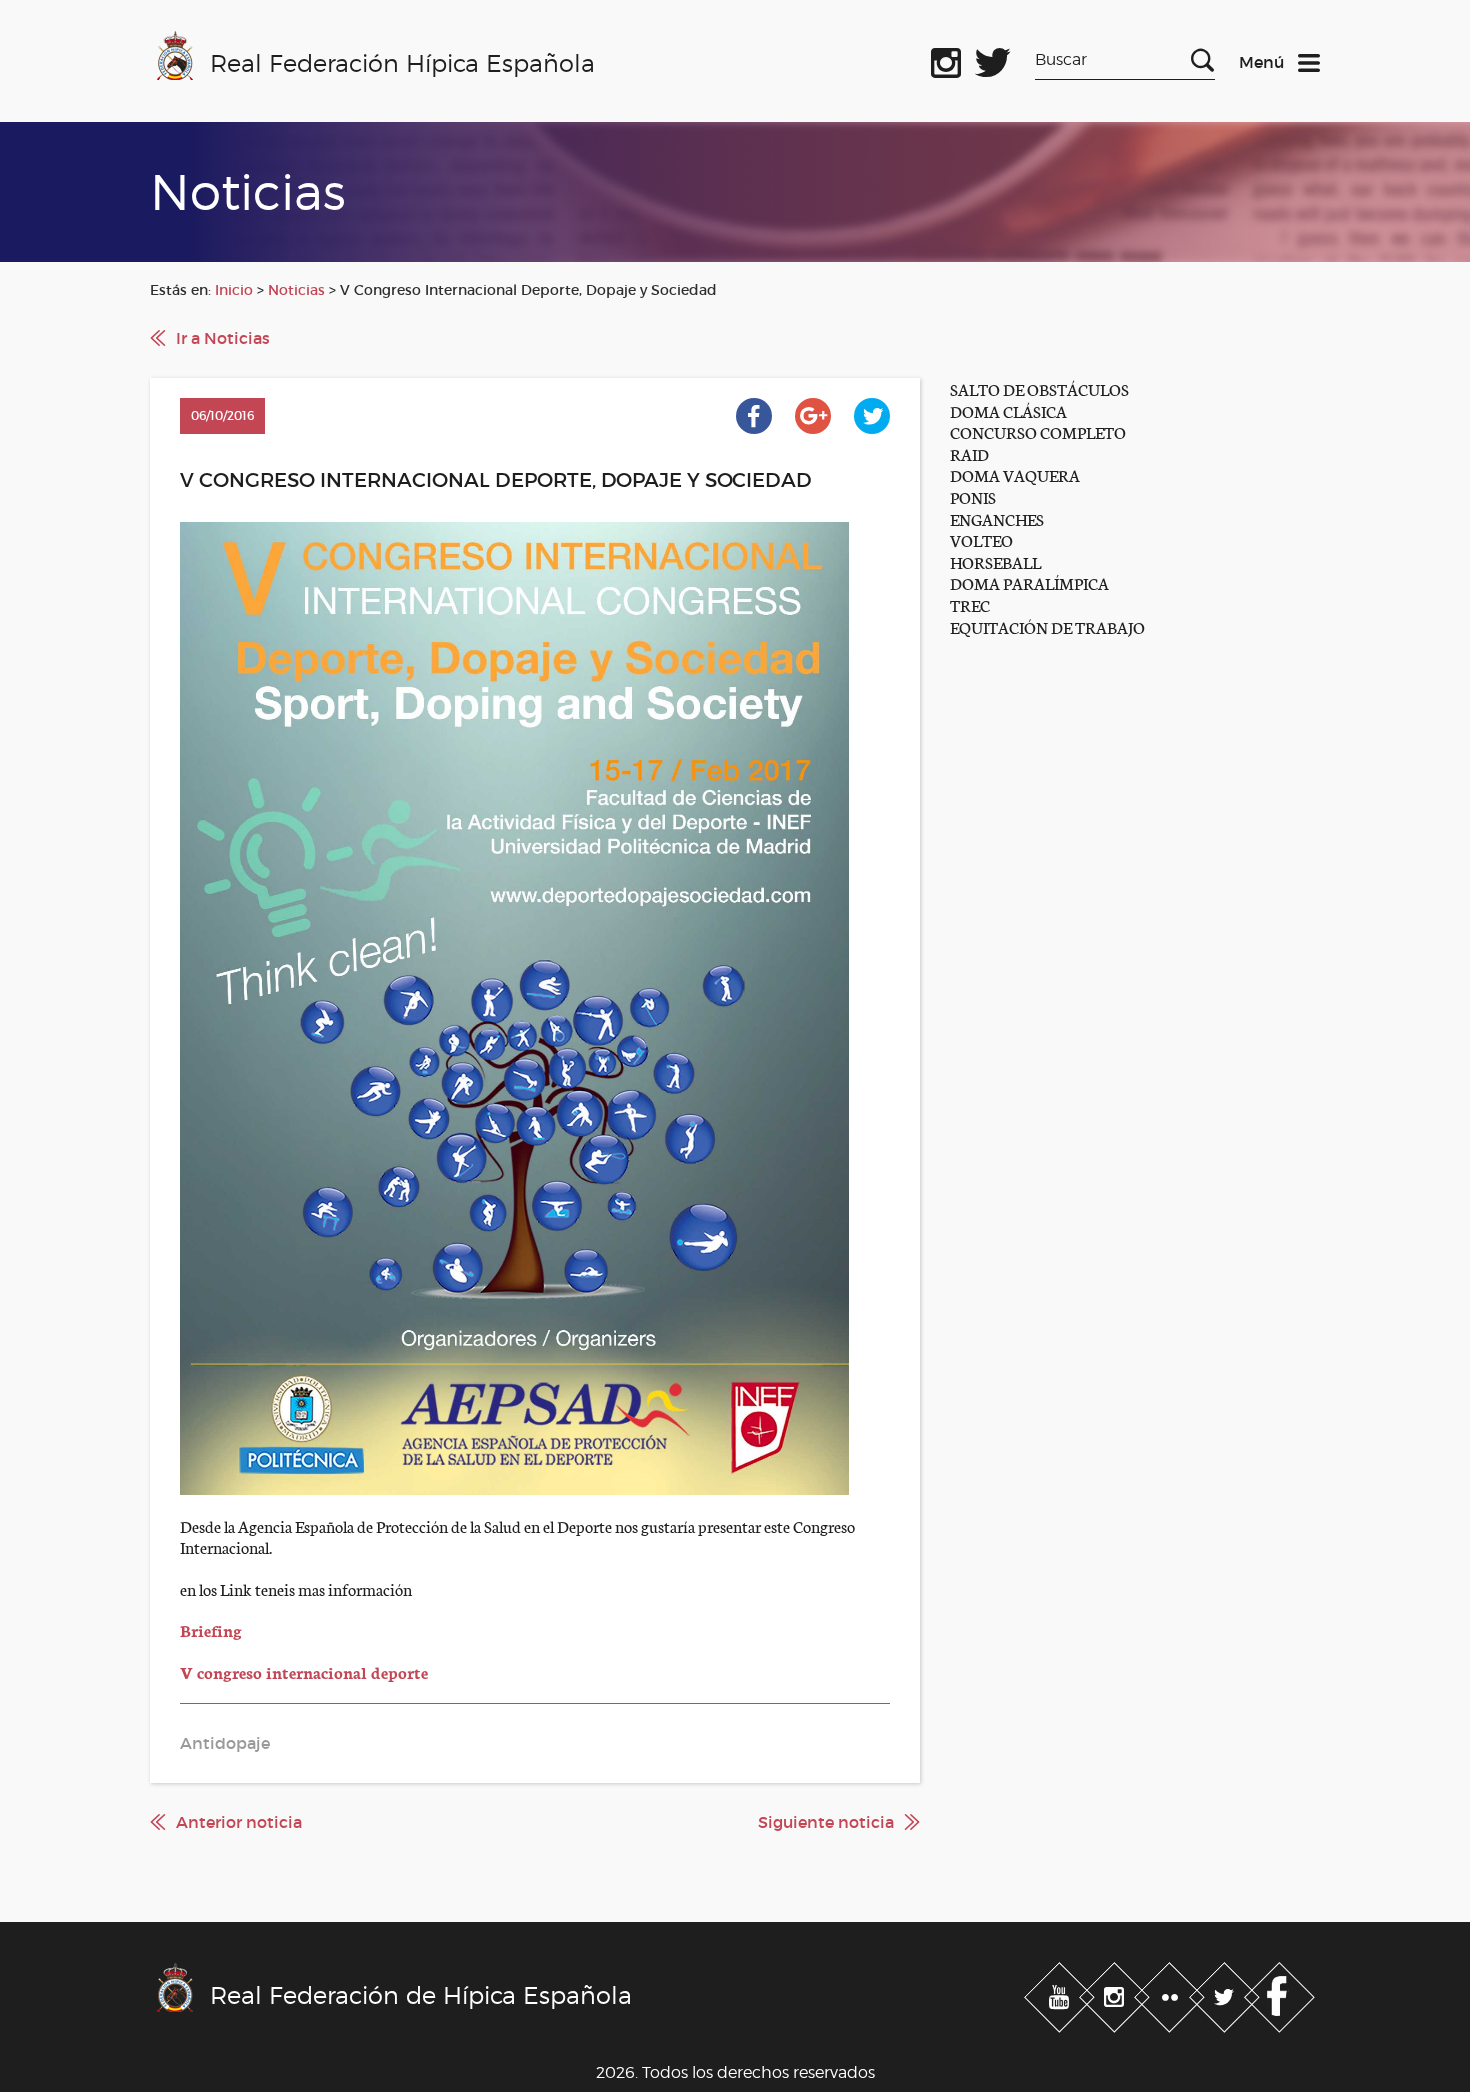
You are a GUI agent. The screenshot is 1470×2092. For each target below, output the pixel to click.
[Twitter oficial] (993, 59)
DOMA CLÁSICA (1008, 410)
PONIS (973, 496)
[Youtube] (1061, 1994)
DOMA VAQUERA (1015, 474)
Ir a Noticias (223, 338)
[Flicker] (1171, 1994)
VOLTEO (981, 539)
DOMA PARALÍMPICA (1029, 582)
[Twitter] (1226, 1994)
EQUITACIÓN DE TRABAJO (1047, 626)
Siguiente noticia (826, 1822)
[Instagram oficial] (946, 59)
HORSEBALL (995, 561)
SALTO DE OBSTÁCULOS (1039, 388)
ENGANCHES (997, 518)
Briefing (211, 1629)
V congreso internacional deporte (304, 1671)
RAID (969, 453)
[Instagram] (1116, 1994)
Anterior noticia (239, 1822)
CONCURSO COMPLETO (1038, 431)
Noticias (296, 290)
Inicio (234, 290)
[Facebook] (1279, 1994)
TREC (970, 604)
